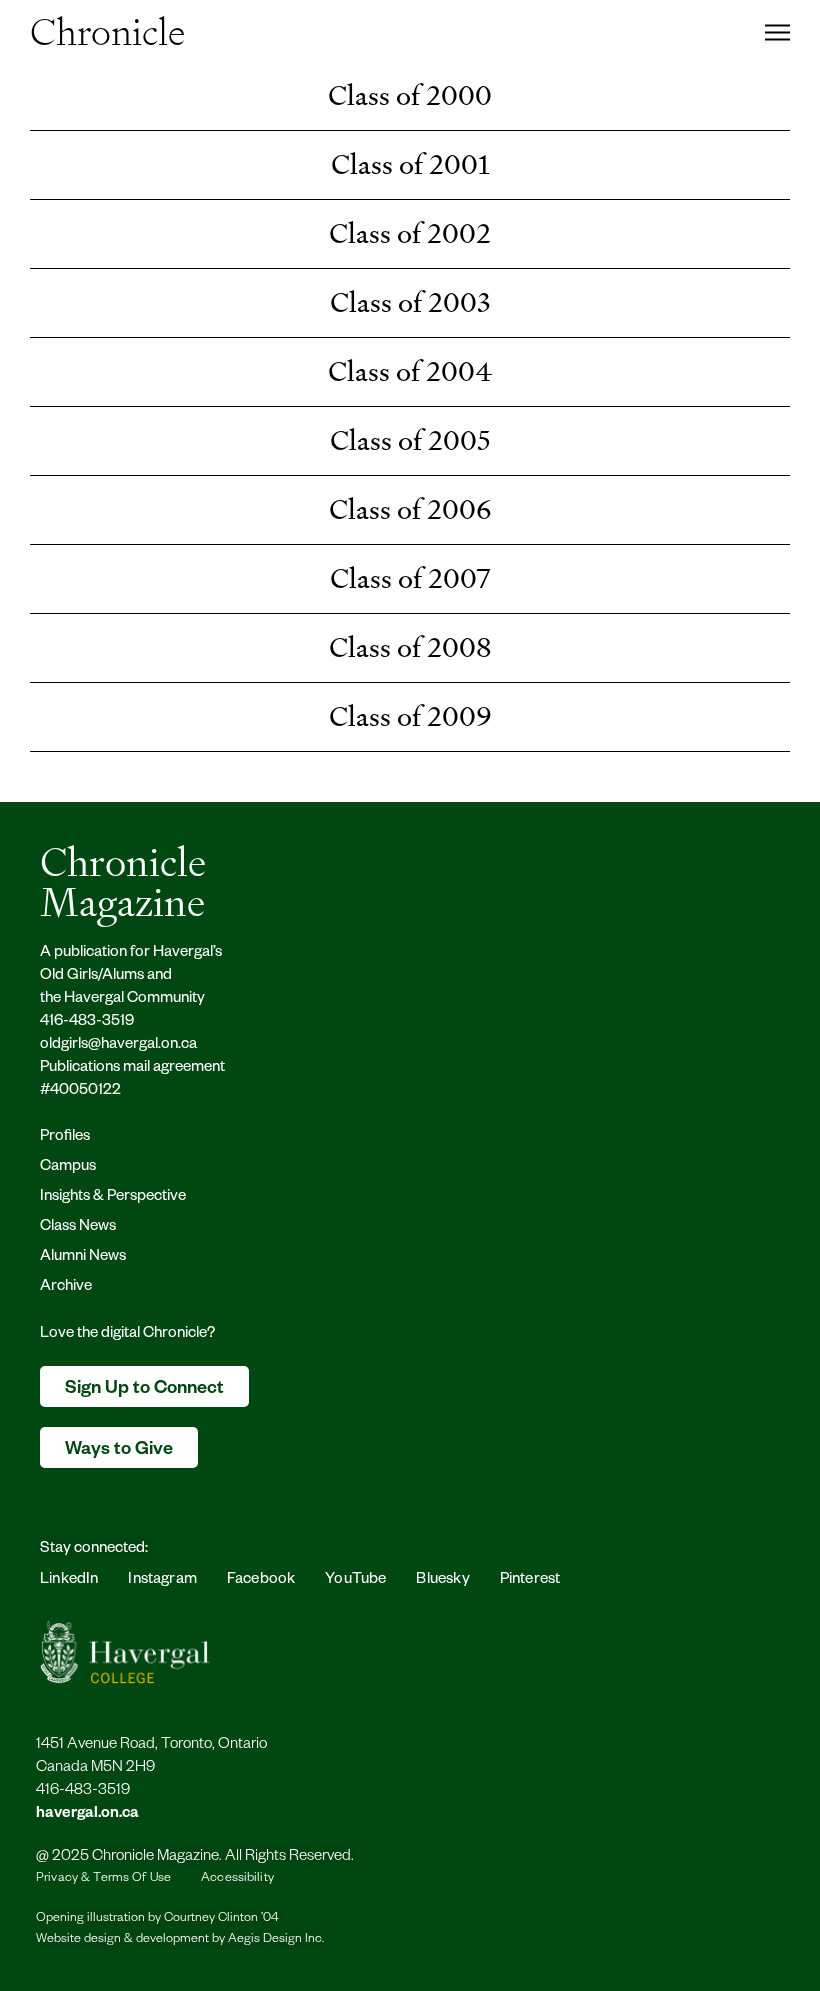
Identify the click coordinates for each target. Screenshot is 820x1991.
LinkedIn (69, 1580)
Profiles (65, 1137)
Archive (66, 1287)
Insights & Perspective (113, 1197)
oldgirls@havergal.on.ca (118, 1045)
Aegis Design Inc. (276, 1940)
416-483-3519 (87, 1022)
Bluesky (442, 1580)
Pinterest (530, 1580)
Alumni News (83, 1257)
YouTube (355, 1580)
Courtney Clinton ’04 (221, 1919)
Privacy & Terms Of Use (103, 1879)
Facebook (261, 1580)
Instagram (162, 1580)
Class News (78, 1227)
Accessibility (237, 1879)
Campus (68, 1167)
